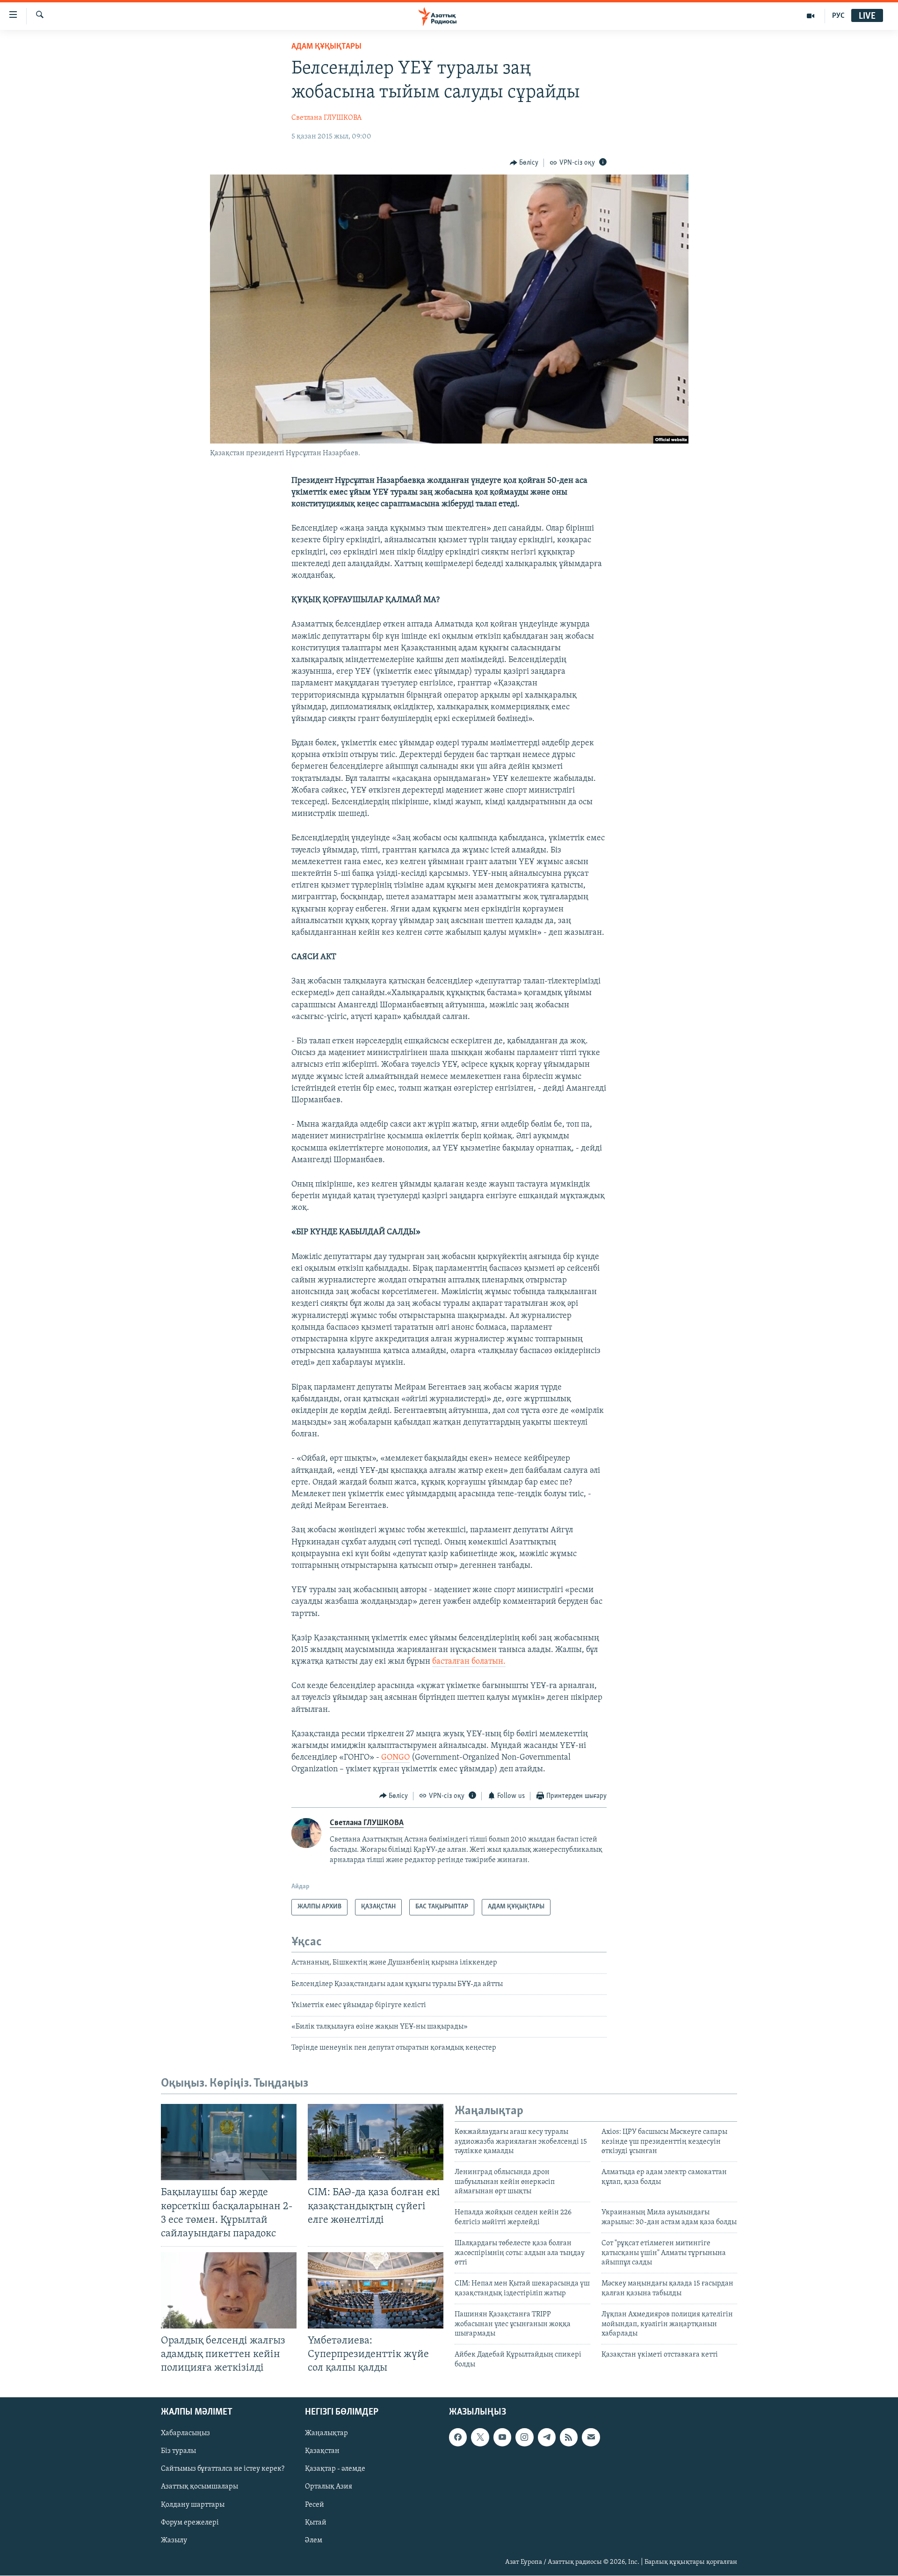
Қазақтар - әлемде (335, 2469)
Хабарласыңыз (185, 2434)
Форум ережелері (190, 2523)
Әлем (314, 2540)
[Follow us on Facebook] (458, 2438)
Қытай (316, 2523)
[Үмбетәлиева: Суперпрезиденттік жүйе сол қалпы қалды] (376, 2290)
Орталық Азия (329, 2487)
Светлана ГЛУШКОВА (326, 118)
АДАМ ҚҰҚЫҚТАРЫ (326, 47)
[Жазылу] (591, 2438)
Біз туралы (178, 2452)
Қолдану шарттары (193, 2505)
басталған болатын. (469, 1662)
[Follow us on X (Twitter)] (480, 2438)
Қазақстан (322, 2452)
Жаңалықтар (326, 2434)
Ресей (315, 2505)
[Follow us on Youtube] (502, 2438)
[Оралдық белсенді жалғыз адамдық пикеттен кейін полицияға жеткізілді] (229, 2290)
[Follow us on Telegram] (547, 2438)
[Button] (524, 163)
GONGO (395, 1758)
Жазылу (174, 2540)
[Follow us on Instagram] (524, 2438)
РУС (838, 16)
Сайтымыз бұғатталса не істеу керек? (223, 2469)
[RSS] (569, 2438)
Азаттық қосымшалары (199, 2487)
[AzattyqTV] (811, 16)
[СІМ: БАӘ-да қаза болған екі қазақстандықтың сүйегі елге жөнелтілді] (376, 2142)
